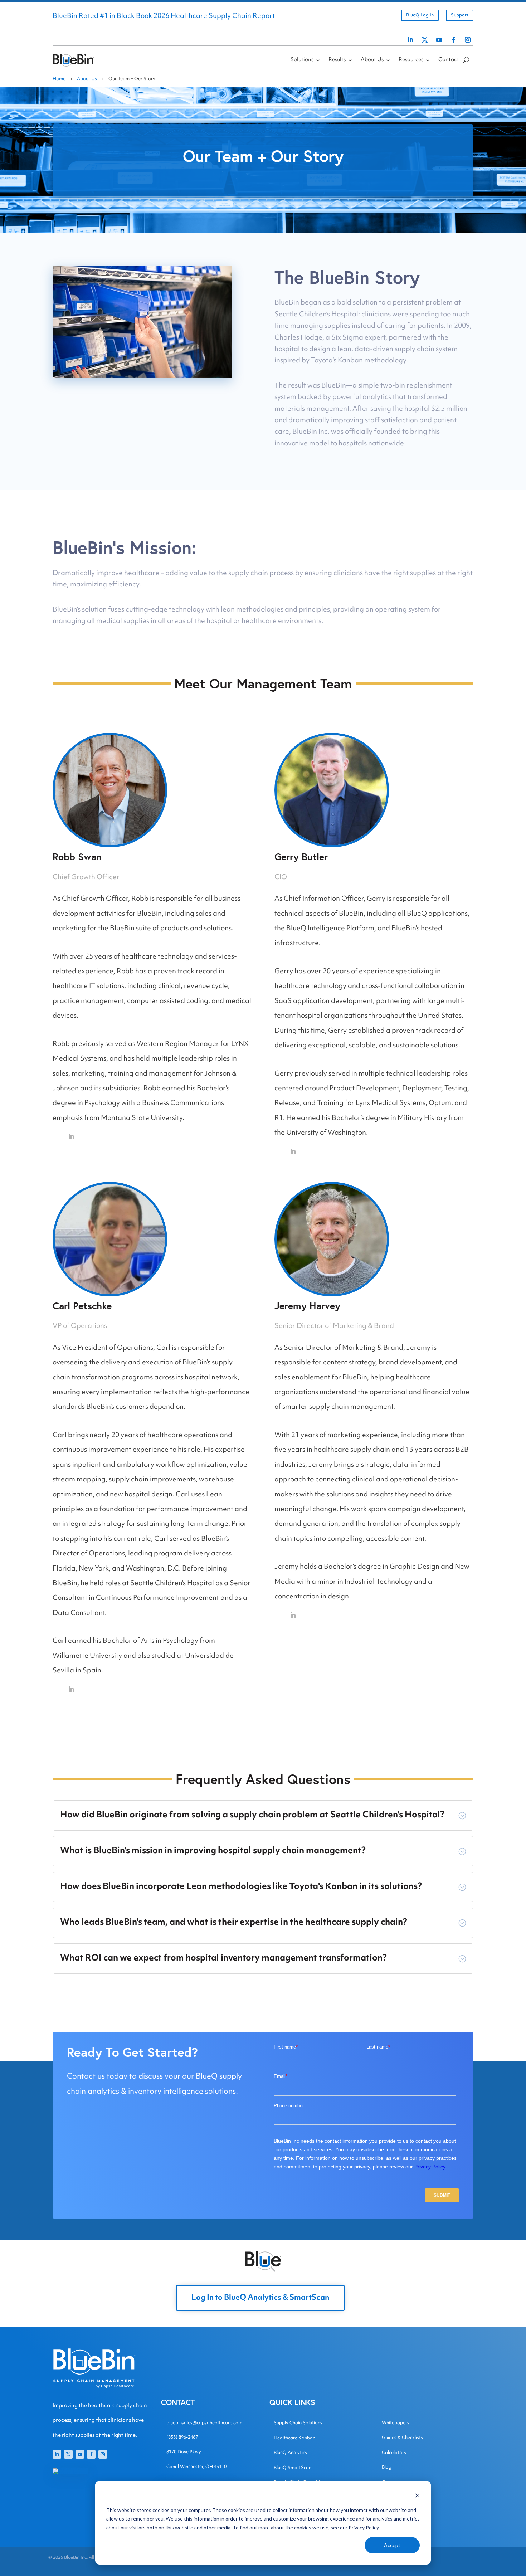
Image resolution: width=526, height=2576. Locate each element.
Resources (411, 60)
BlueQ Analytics (290, 2453)
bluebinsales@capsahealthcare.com (204, 2423)
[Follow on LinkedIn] (410, 40)
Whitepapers (396, 2423)
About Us (372, 60)
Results (337, 60)
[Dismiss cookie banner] (417, 2496)
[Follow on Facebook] (453, 40)
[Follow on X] (425, 40)
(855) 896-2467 (182, 2438)
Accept (392, 2545)
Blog (387, 2468)
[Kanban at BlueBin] (142, 376)
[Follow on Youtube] (439, 40)
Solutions (302, 60)
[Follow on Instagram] (468, 40)
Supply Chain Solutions (298, 2423)
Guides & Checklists (402, 2438)
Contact (449, 60)
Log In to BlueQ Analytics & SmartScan (260, 2298)
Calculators (394, 2453)
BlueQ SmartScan (293, 2468)
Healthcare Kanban (294, 2438)
